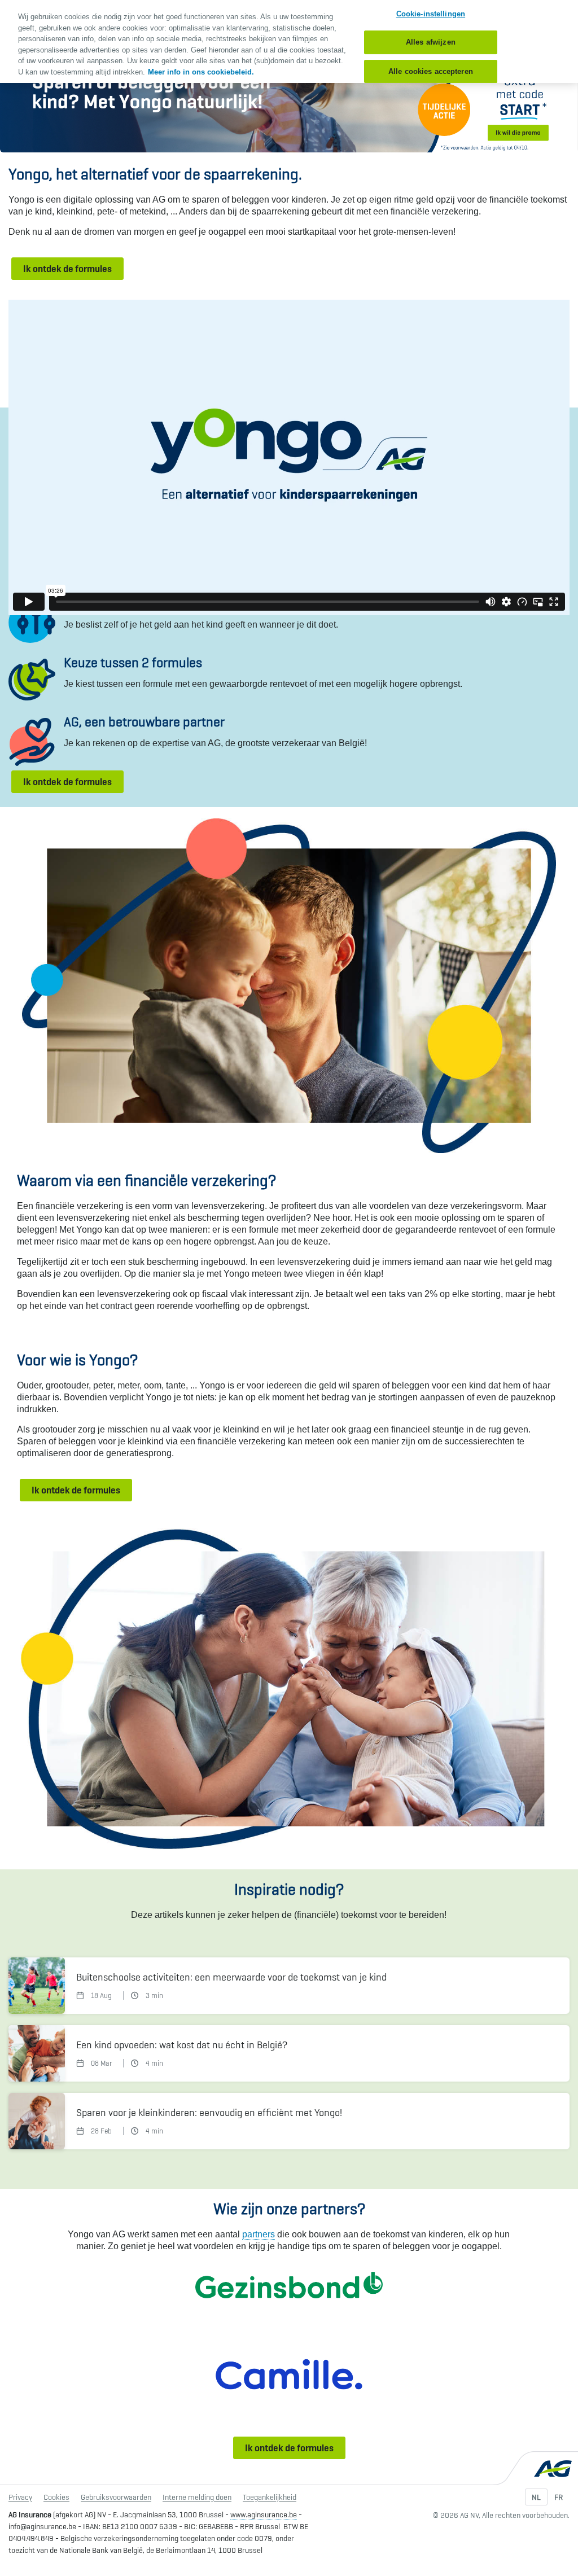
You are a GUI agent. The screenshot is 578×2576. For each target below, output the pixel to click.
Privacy (20, 2497)
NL (536, 2497)
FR (559, 2497)
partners (259, 2234)
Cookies (56, 2497)
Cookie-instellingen (431, 14)
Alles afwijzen (431, 42)
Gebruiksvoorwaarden (116, 2497)
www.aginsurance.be (264, 2514)
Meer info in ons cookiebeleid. (201, 72)
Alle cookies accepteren (431, 71)
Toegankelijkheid (270, 2497)
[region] (289, 41)
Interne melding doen (197, 2497)
